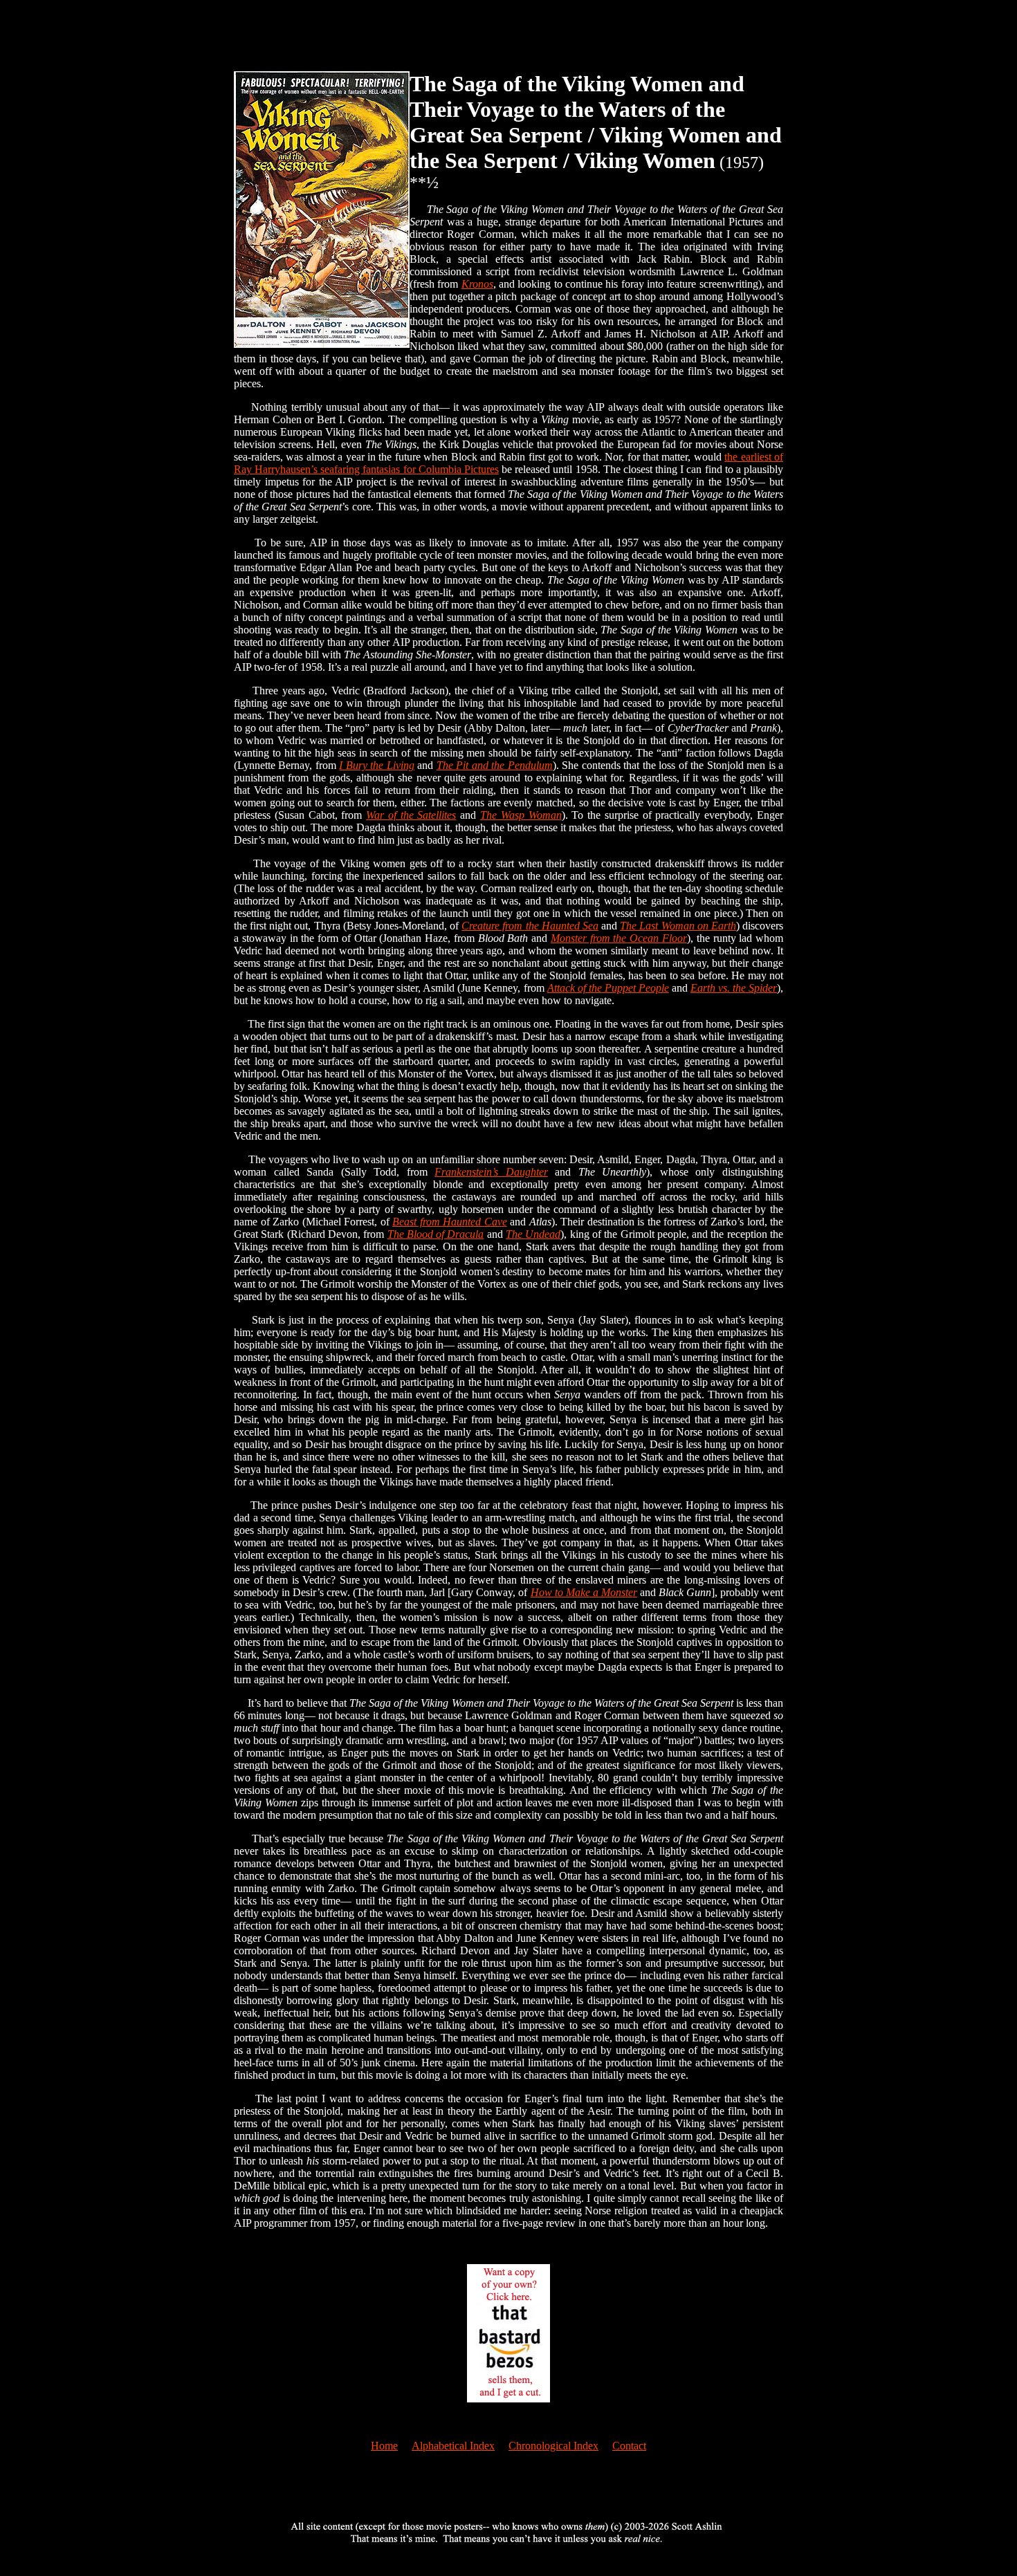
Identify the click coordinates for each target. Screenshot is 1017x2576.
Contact (629, 2446)
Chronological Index (553, 2446)
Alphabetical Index (453, 2446)
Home (384, 2446)
